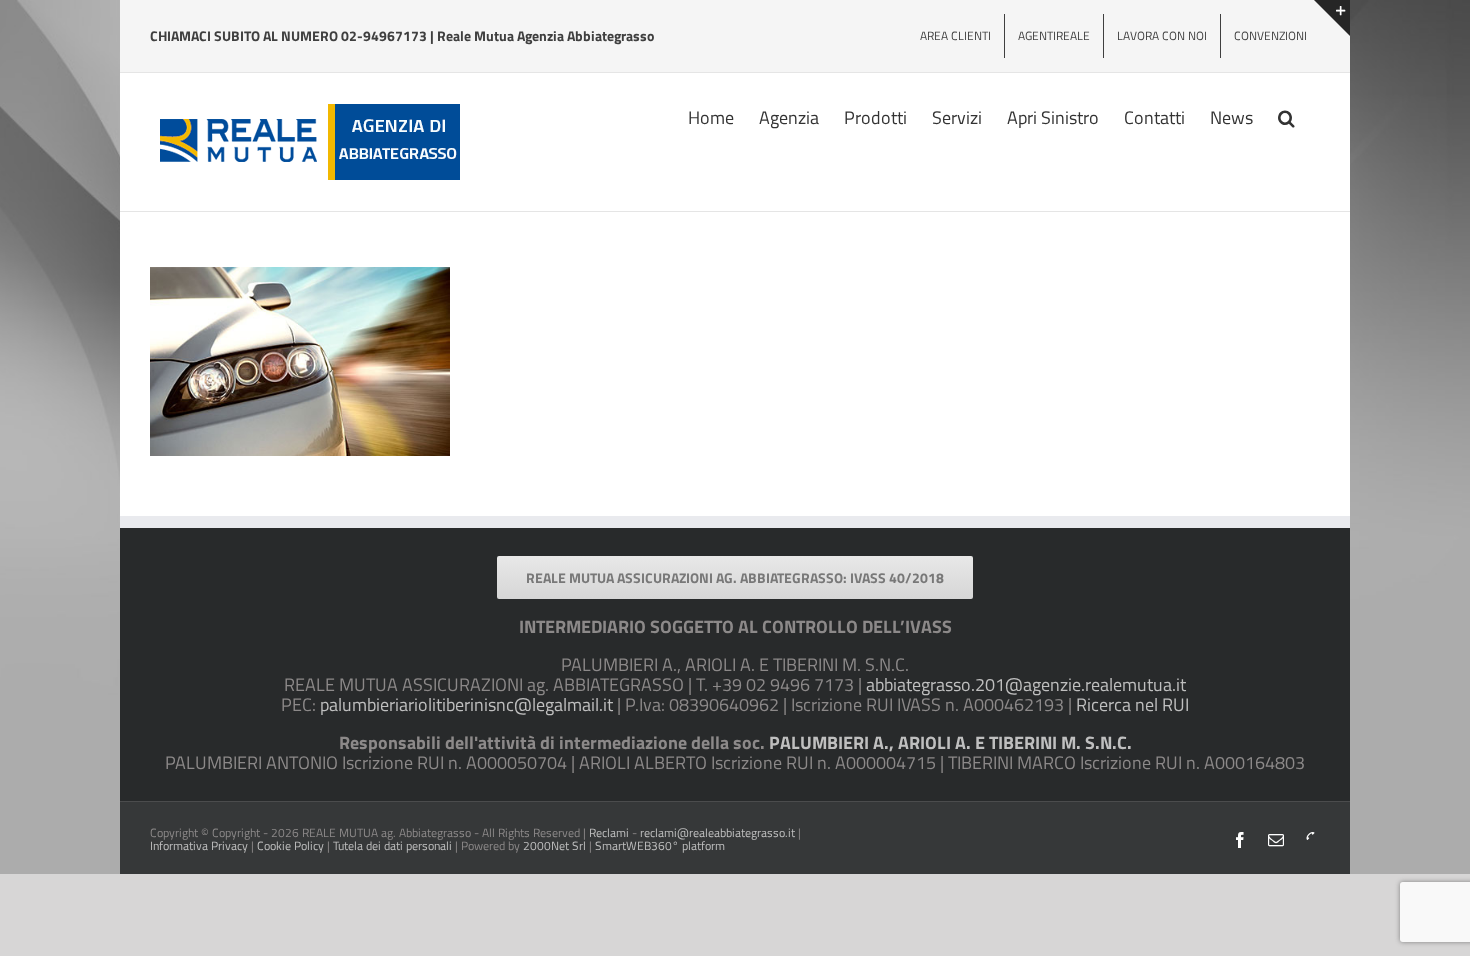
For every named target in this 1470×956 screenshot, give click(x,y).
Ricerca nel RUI (1132, 704)
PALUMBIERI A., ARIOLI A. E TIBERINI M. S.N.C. (950, 742)
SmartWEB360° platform (660, 845)
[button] (1286, 116)
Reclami (609, 832)
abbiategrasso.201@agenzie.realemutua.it (1026, 684)
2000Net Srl (554, 845)
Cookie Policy (290, 845)
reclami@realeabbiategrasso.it (717, 832)
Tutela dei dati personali (392, 845)
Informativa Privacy (199, 845)
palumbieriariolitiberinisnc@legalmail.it (466, 704)
